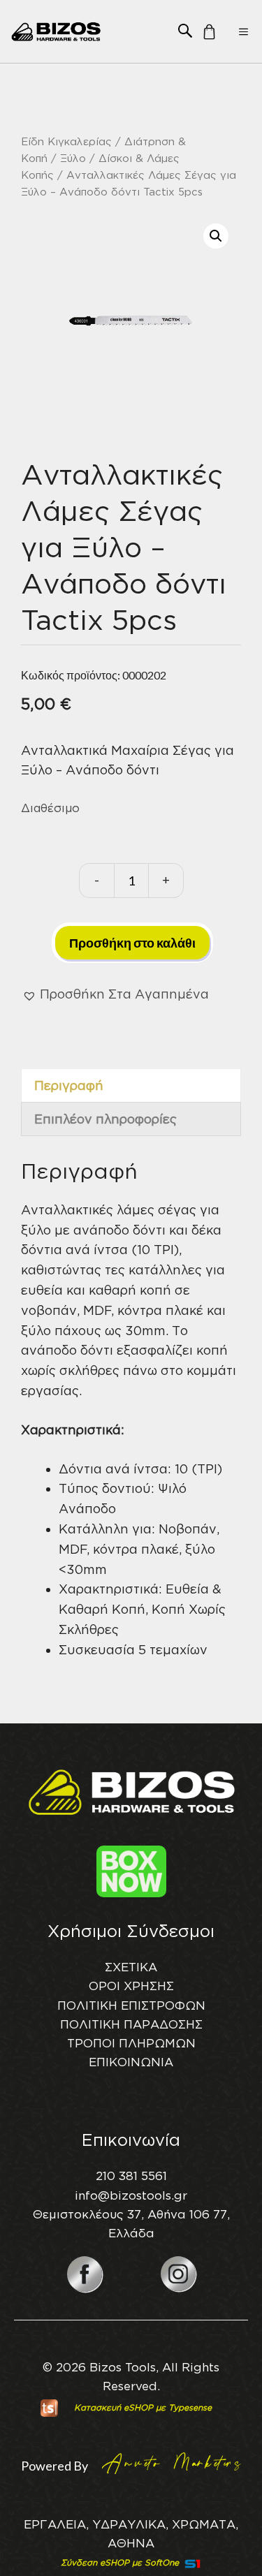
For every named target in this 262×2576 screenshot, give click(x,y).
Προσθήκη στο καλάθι (132, 943)
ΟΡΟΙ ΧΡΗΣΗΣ (131, 1986)
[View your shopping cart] (205, 36)
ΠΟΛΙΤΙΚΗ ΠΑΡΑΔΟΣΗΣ (131, 2024)
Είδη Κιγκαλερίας (66, 141)
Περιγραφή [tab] (69, 1085)
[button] (185, 30)
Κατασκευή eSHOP (114, 2407)
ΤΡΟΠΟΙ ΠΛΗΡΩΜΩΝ (131, 2043)
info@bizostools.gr (131, 2195)
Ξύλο (73, 158)
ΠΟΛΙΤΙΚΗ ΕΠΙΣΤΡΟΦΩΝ (131, 2005)
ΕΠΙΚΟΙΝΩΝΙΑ (131, 2062)
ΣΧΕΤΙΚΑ (131, 1967)
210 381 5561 (131, 2176)
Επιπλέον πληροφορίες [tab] (105, 1119)
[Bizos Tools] (56, 31)
